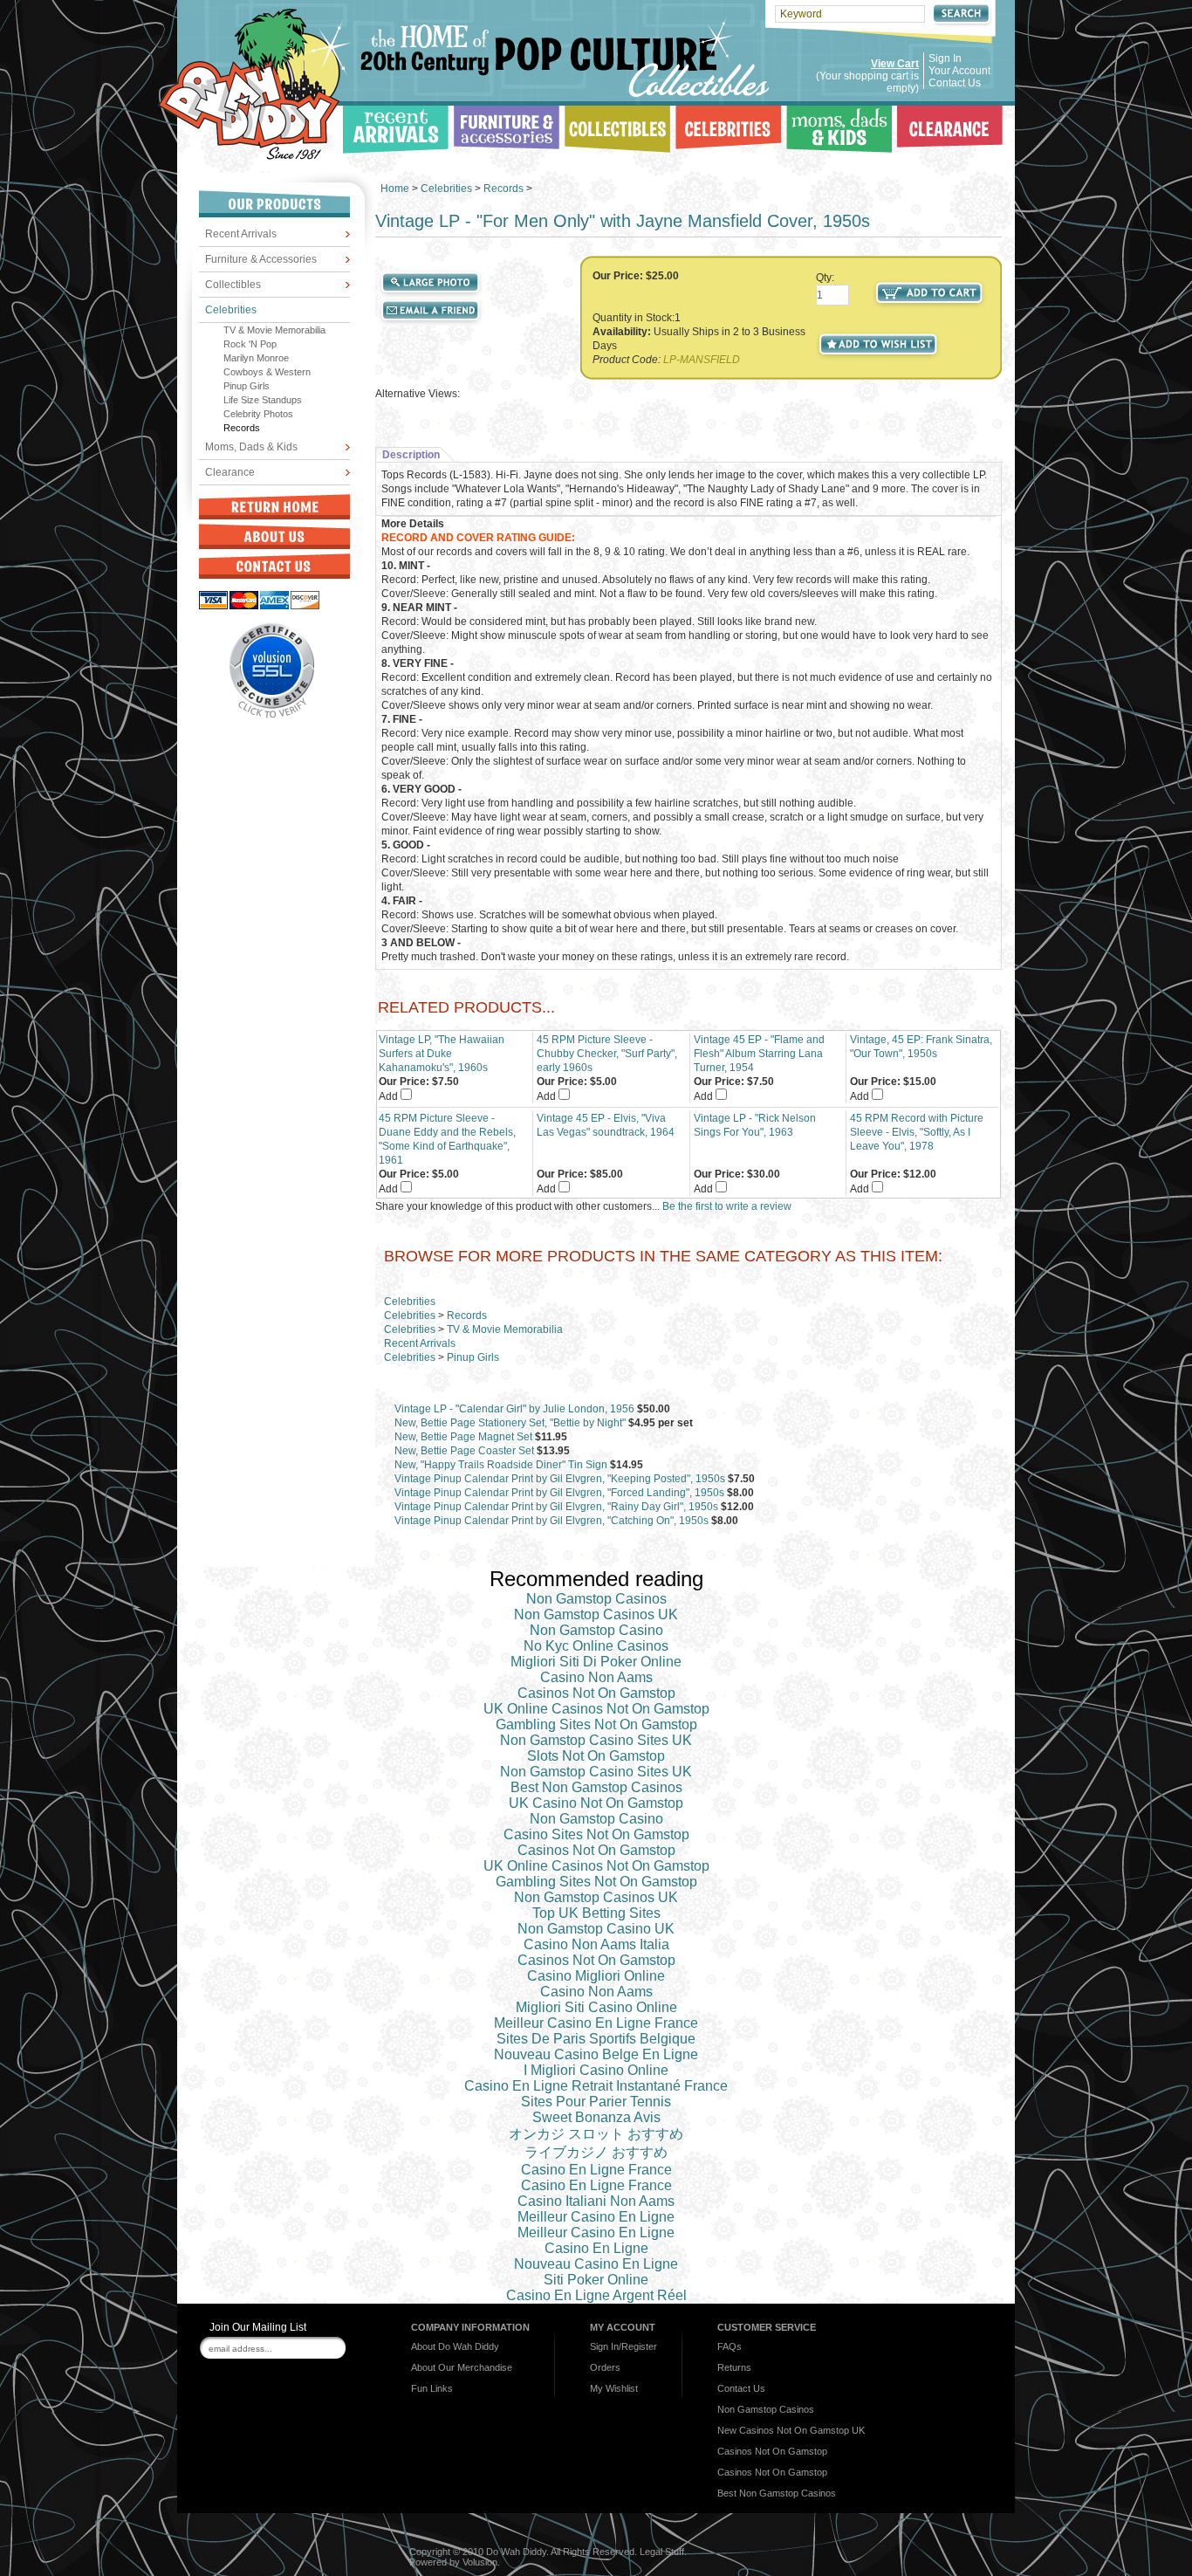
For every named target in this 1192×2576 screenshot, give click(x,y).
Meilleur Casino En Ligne (596, 2217)
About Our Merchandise (462, 2367)
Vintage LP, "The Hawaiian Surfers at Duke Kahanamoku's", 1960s (442, 1054)
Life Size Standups (263, 400)
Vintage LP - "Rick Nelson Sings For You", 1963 (755, 1125)
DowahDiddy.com (254, 84)
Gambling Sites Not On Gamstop (596, 1724)
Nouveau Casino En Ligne (596, 2264)
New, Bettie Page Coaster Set (464, 1451)
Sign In (945, 58)
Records (242, 428)
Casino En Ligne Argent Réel (596, 2295)
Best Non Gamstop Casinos (596, 1787)
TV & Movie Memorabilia (274, 330)
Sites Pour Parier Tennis (596, 2102)
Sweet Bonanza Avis (596, 2117)
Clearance (230, 472)
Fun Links (432, 2388)
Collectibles (233, 285)
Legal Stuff (662, 2552)
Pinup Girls (247, 386)
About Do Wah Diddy (455, 2346)
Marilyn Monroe (256, 358)
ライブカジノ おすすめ (596, 2152)
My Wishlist (614, 2388)
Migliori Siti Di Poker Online (596, 1662)
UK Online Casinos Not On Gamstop (596, 1709)
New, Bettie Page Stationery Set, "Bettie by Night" (510, 1423)
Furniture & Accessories (261, 259)
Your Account (959, 71)
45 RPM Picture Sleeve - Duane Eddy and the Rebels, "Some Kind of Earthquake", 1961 (447, 1139)
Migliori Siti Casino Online (596, 2007)
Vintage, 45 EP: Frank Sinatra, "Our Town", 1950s (921, 1047)
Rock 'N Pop (250, 344)
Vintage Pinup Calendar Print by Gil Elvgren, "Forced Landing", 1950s (559, 1493)
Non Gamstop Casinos (596, 1599)
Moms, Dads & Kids (251, 447)
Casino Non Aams (596, 1677)
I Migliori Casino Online (596, 2070)
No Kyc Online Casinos (596, 1646)
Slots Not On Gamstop (596, 1756)
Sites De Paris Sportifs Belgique (596, 2039)
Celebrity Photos (258, 414)
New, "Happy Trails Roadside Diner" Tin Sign (501, 1465)
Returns (734, 2367)
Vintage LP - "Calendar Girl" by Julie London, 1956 (514, 1409)
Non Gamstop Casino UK (596, 1929)
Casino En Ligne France (596, 2170)
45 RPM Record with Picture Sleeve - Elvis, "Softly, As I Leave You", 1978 (917, 1132)
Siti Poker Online (596, 2280)
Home (395, 189)
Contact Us (955, 83)
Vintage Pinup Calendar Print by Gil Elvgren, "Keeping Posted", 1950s (560, 1479)
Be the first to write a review (727, 1206)
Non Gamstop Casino (596, 1630)
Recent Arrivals (241, 234)
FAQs (730, 2346)
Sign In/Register (623, 2346)
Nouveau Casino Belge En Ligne (596, 2054)
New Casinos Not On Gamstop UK (791, 2430)
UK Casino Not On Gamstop (596, 1803)
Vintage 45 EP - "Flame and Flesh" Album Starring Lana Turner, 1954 (759, 1054)
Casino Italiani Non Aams (596, 2201)
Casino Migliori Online (596, 1976)
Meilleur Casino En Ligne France (596, 2023)
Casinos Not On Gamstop (596, 1693)
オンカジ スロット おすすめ (596, 2134)
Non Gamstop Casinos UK (596, 1614)
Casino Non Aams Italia (596, 1944)
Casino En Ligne (596, 2248)
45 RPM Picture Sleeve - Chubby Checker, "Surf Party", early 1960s (607, 1054)
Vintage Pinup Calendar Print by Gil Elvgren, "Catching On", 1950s (551, 1521)
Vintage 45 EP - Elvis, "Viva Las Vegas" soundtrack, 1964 (606, 1125)
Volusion (480, 2562)
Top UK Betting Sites (596, 1913)
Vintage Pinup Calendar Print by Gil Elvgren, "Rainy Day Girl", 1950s (556, 1507)
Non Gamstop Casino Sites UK (596, 1740)
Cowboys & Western (267, 372)
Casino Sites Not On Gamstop (596, 1834)
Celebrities (231, 310)
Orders (605, 2367)
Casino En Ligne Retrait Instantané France (596, 2086)
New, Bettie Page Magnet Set (463, 1437)
